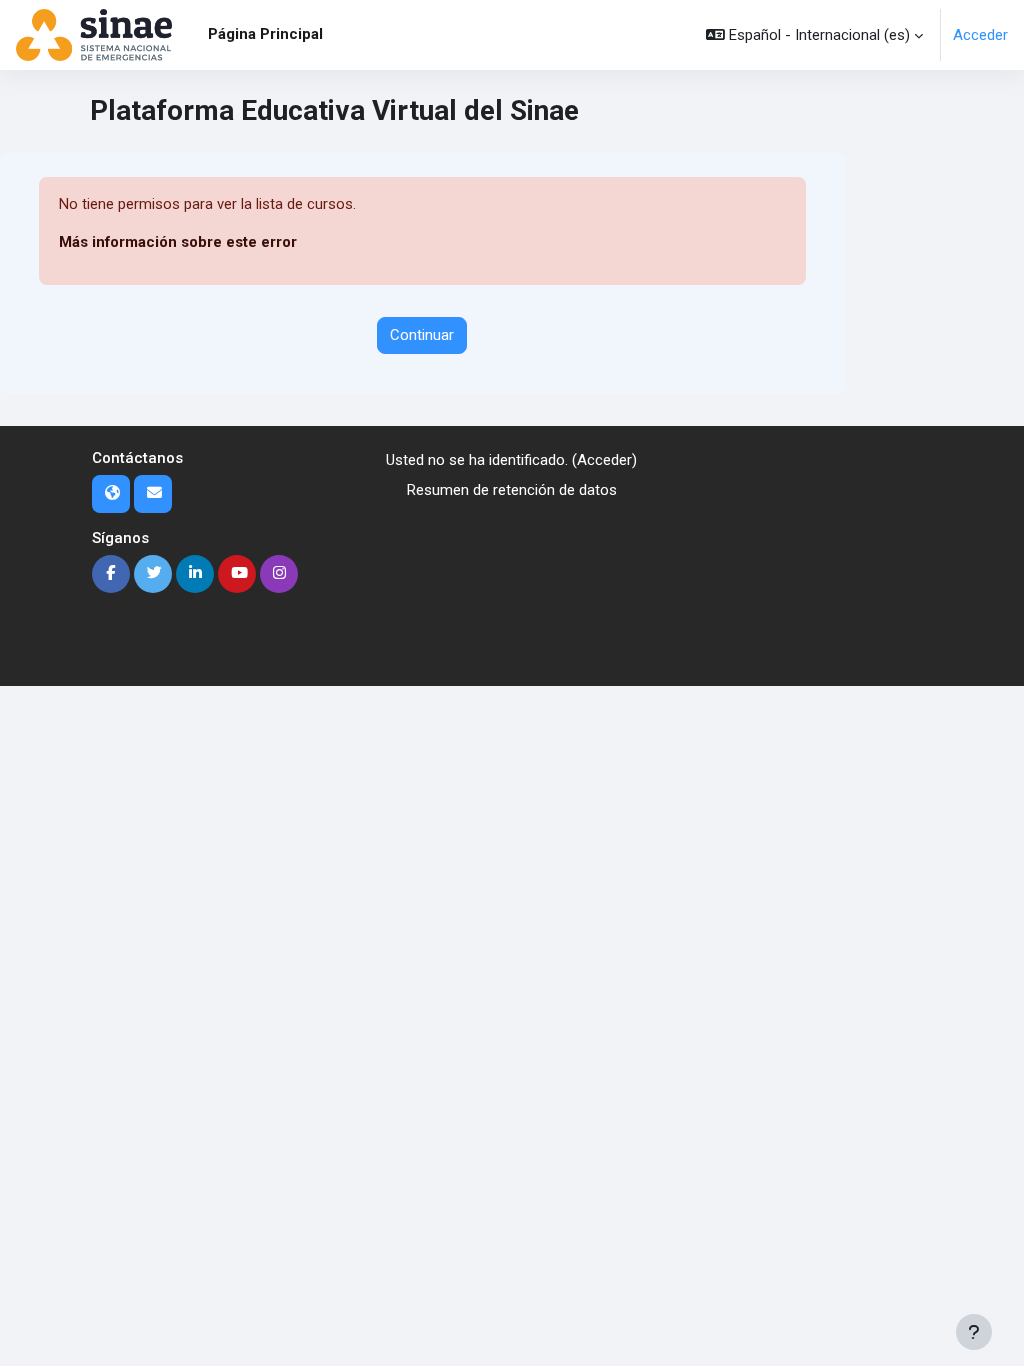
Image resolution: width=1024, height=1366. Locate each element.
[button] (814, 35)
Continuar (422, 335)
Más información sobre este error (178, 242)
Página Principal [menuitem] (265, 34)
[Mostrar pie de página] (974, 1332)
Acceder (980, 35)
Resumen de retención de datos (512, 490)
